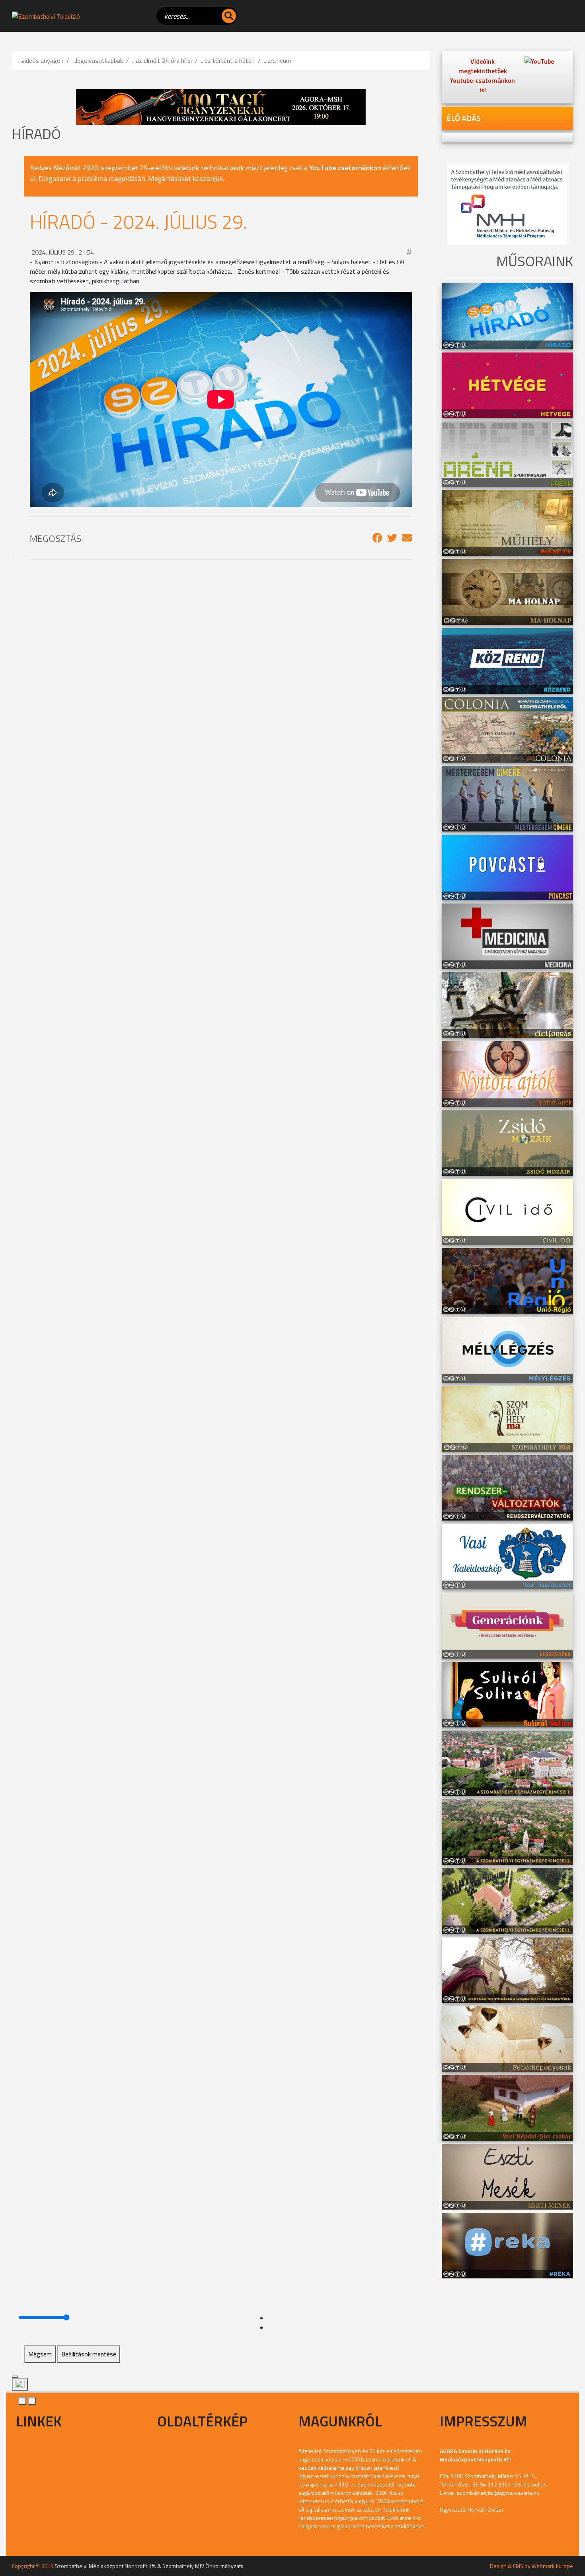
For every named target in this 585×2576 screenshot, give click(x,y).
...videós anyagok (41, 60)
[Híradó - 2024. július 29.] (377, 538)
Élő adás (464, 118)
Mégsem (40, 2354)
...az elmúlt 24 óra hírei (162, 60)
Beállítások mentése (89, 2354)
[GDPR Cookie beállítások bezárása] (15, 2377)
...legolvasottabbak (98, 60)
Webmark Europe (552, 2566)
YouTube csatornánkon (345, 168)
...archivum (278, 60)
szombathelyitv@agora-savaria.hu (498, 2493)
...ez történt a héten (228, 60)
